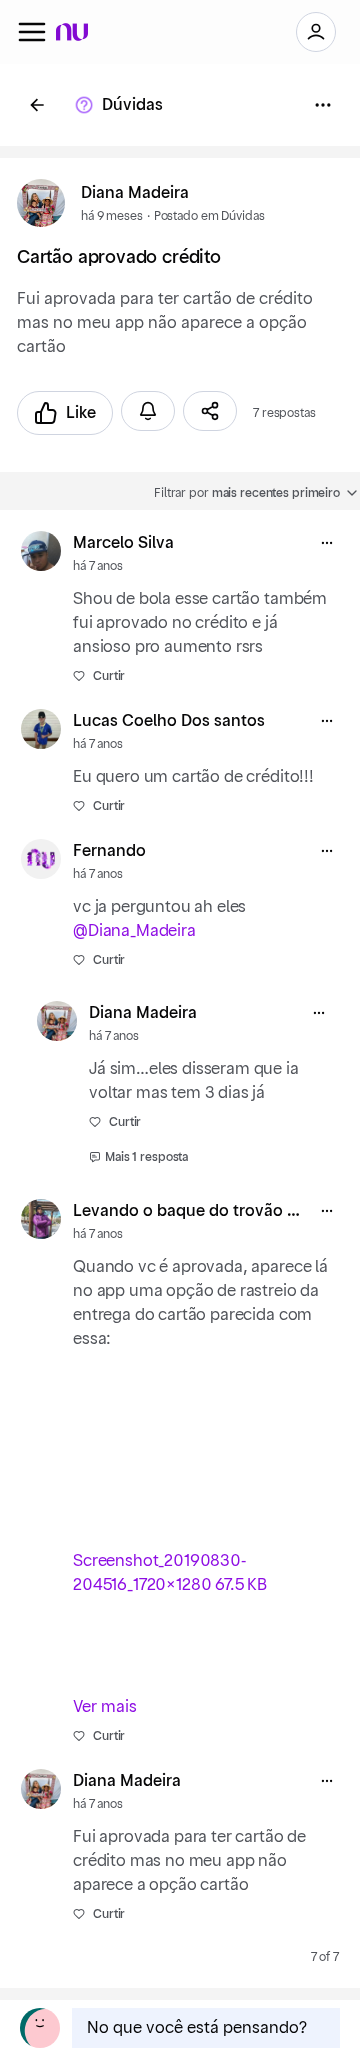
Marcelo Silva (123, 543)
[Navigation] (32, 32)
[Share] (210, 411)
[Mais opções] (327, 543)
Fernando (109, 851)
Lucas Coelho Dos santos (169, 721)
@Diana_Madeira (134, 931)
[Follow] (148, 411)
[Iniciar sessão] (316, 32)
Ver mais (105, 1707)
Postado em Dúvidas (209, 216)
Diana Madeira (135, 193)
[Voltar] (37, 105)
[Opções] (323, 105)
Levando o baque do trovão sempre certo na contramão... (190, 1211)
